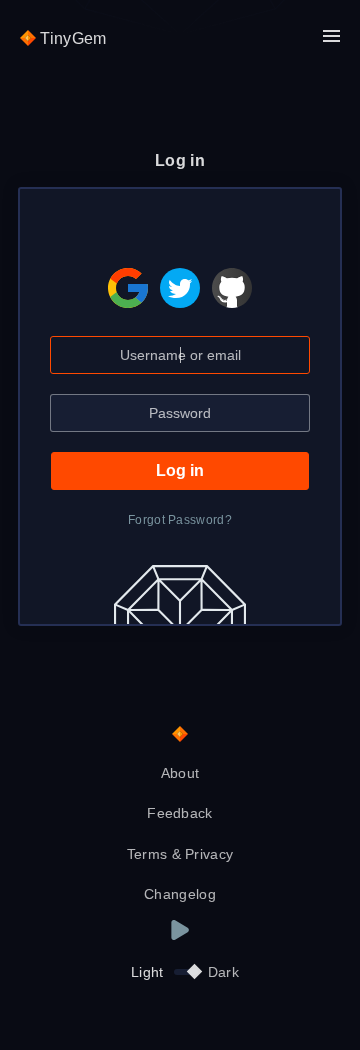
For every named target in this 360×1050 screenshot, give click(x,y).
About (180, 773)
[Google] (128, 273)
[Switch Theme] (186, 972)
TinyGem (71, 38)
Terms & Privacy (180, 854)
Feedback (180, 813)
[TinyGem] (180, 735)
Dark (223, 972)
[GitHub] (232, 273)
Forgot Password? (180, 520)
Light (147, 972)
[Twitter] (180, 273)
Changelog (180, 894)
